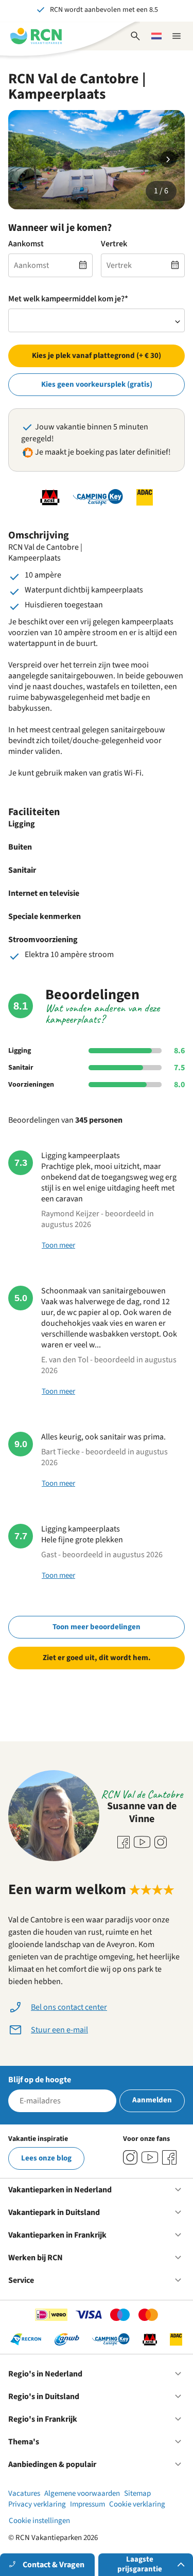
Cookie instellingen (39, 2521)
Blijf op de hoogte (40, 2080)
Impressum (87, 2504)
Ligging (20, 1051)
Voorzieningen (31, 1085)
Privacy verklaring (37, 2504)
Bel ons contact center (69, 2007)
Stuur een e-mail (59, 2030)
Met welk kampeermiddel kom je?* (68, 299)
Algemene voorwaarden (82, 2493)
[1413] (130, 2157)
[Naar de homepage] (36, 36)
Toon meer (58, 1245)
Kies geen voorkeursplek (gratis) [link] (97, 384)
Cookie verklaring (137, 2504)
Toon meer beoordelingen (97, 1627)
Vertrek (114, 244)
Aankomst (26, 244)
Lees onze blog (46, 2158)
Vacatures (24, 2493)
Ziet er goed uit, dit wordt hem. (97, 1658)
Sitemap (137, 2493)
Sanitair (21, 1068)
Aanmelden (152, 2100)
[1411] (169, 2157)
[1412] (150, 2157)
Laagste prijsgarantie (140, 2564)
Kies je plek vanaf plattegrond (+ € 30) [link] (97, 356)
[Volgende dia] (168, 159)
